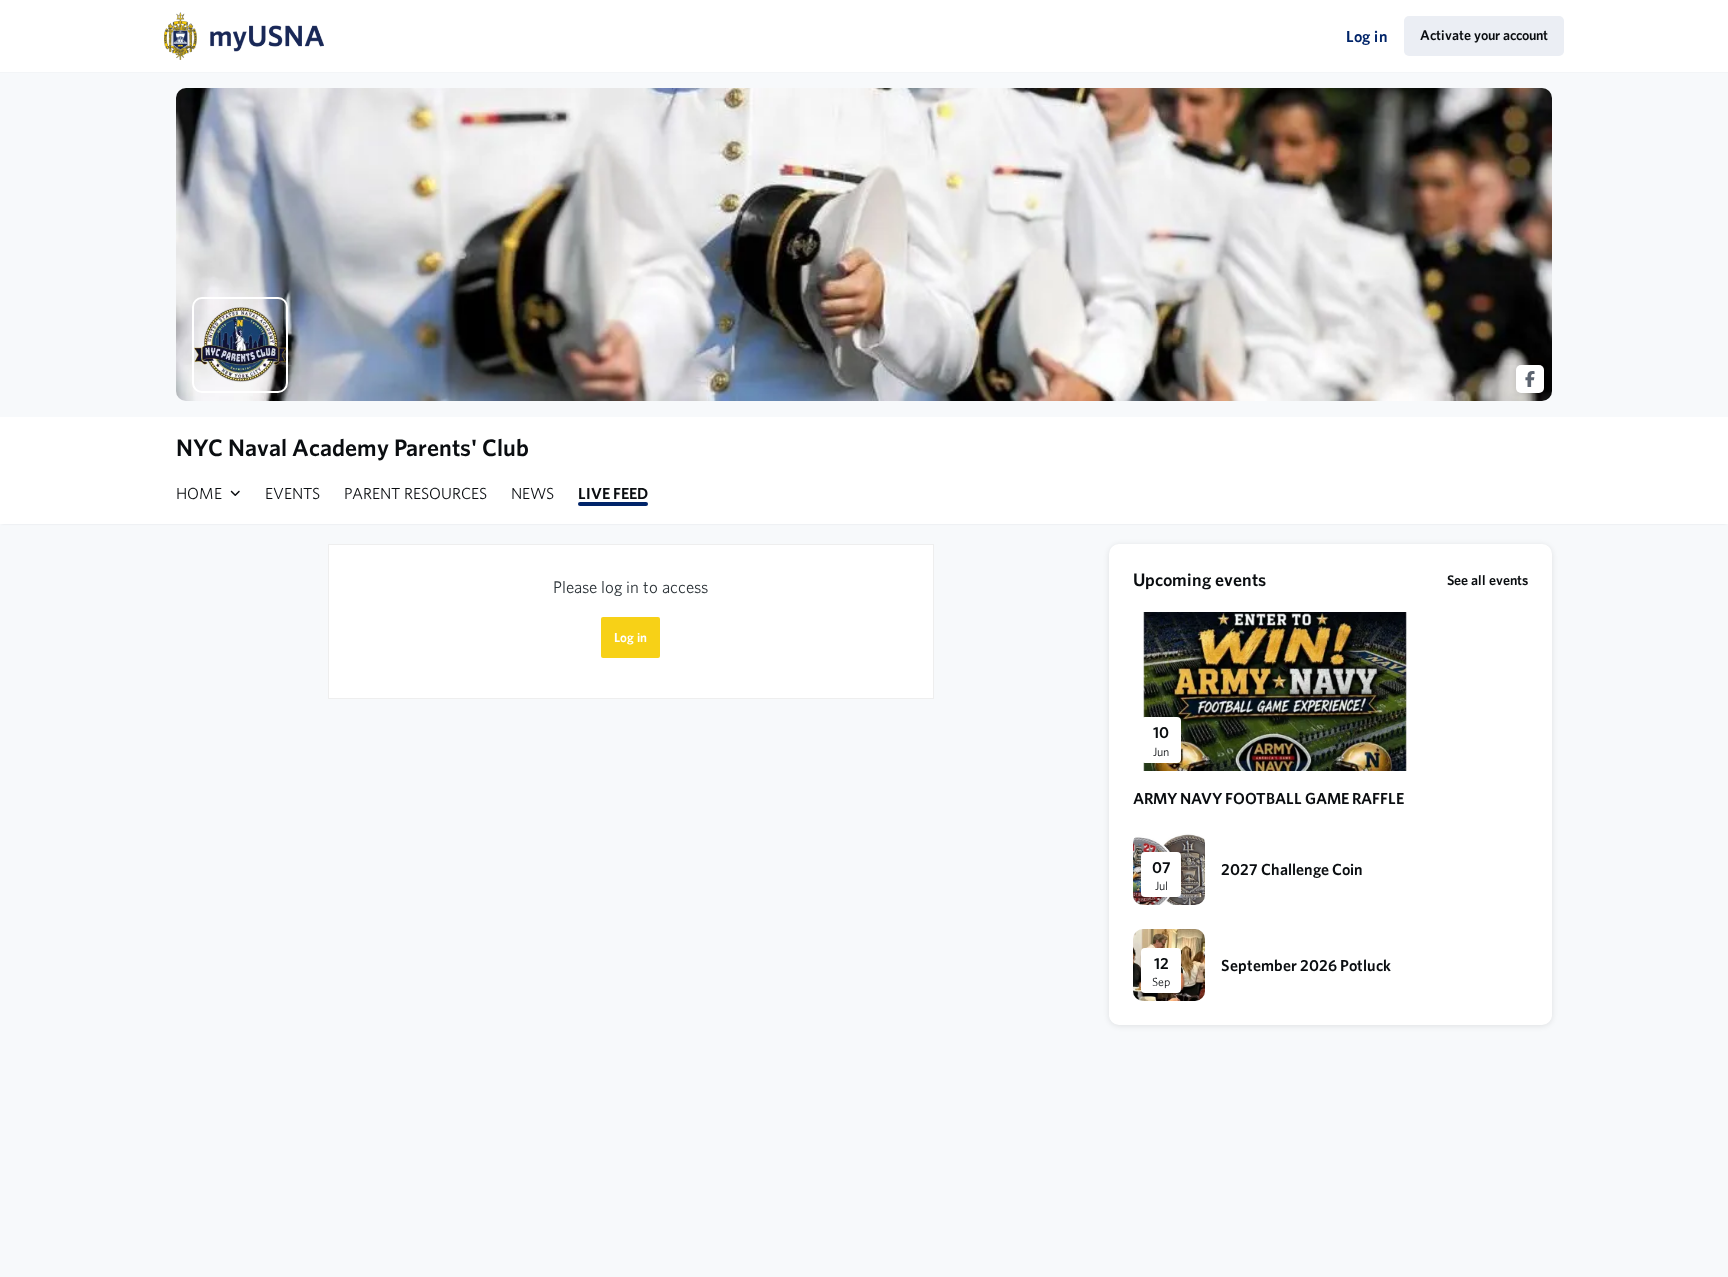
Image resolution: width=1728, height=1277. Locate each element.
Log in (1367, 36)
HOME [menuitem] (199, 493)
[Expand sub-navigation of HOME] (235, 493)
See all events (1487, 580)
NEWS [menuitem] (532, 493)
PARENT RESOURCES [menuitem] (415, 493)
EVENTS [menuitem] (292, 493)
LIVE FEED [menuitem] (613, 493)
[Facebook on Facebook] (1530, 379)
